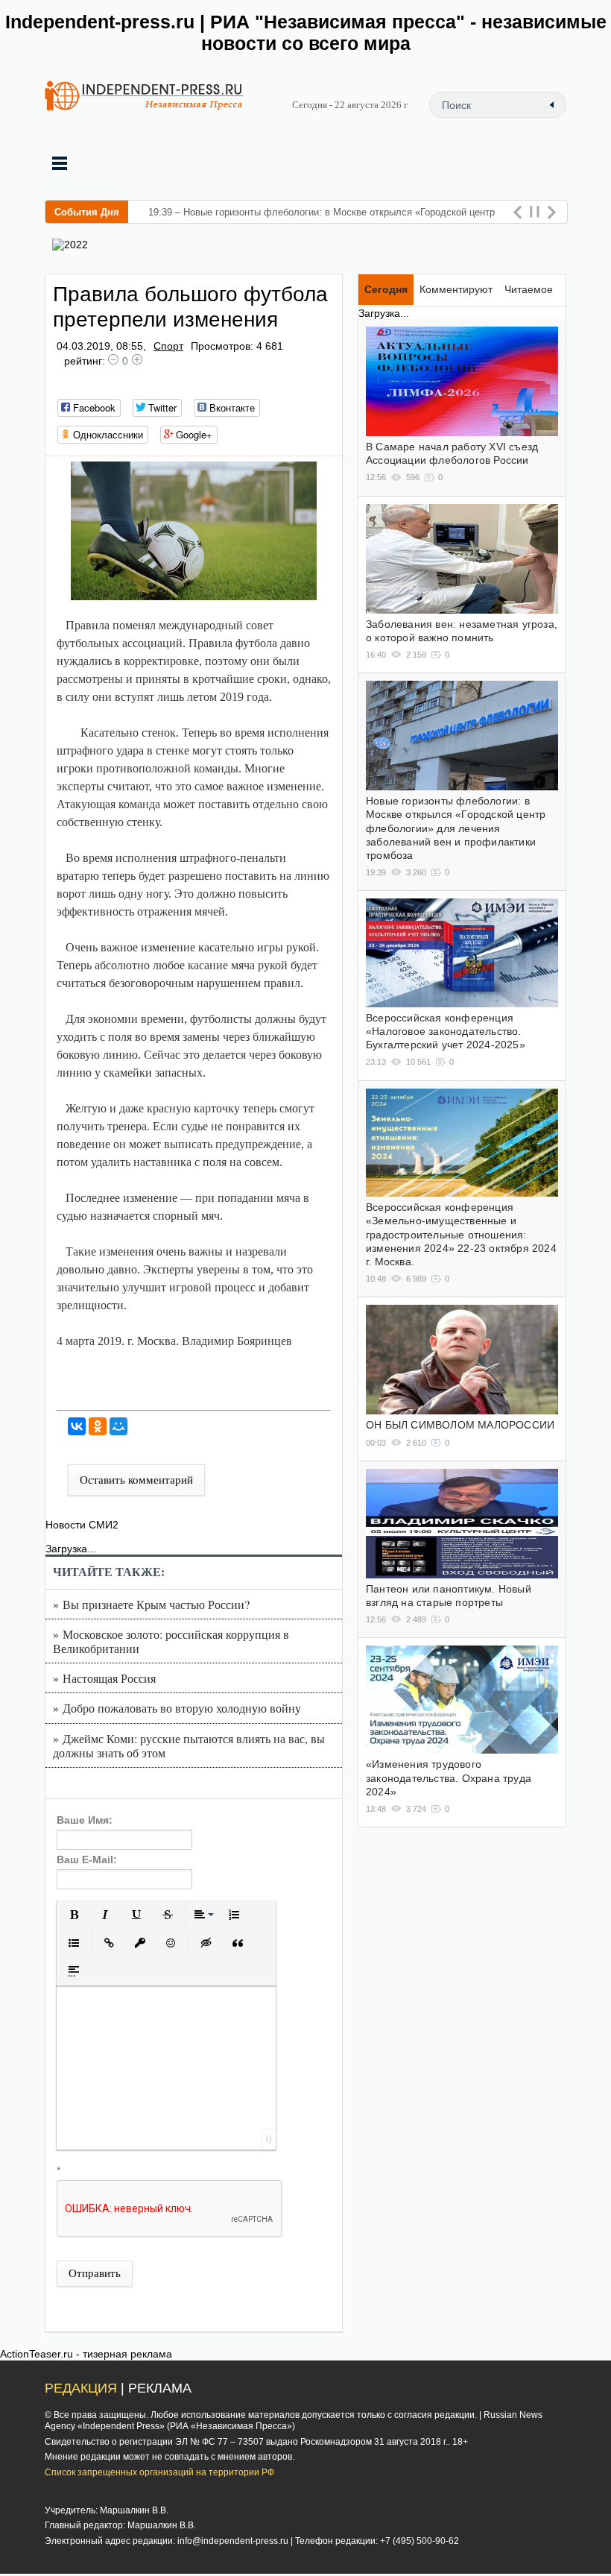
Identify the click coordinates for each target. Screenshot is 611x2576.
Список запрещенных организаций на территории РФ (159, 2472)
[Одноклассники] (98, 1426)
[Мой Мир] (118, 1426)
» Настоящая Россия (104, 1678)
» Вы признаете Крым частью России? (151, 1604)
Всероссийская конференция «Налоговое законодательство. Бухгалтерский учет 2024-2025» (446, 1031)
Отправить (95, 2273)
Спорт (168, 346)
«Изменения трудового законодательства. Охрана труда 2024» (449, 1777)
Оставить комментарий (136, 1480)
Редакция (81, 2388)
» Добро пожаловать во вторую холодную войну (177, 1708)
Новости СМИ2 (82, 1525)
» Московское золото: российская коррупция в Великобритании (171, 1641)
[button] (74, 1915)
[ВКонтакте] (77, 1426)
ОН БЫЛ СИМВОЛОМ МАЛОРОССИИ (460, 1425)
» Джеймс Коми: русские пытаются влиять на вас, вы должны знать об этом (189, 1745)
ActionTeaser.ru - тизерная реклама (86, 2354)
